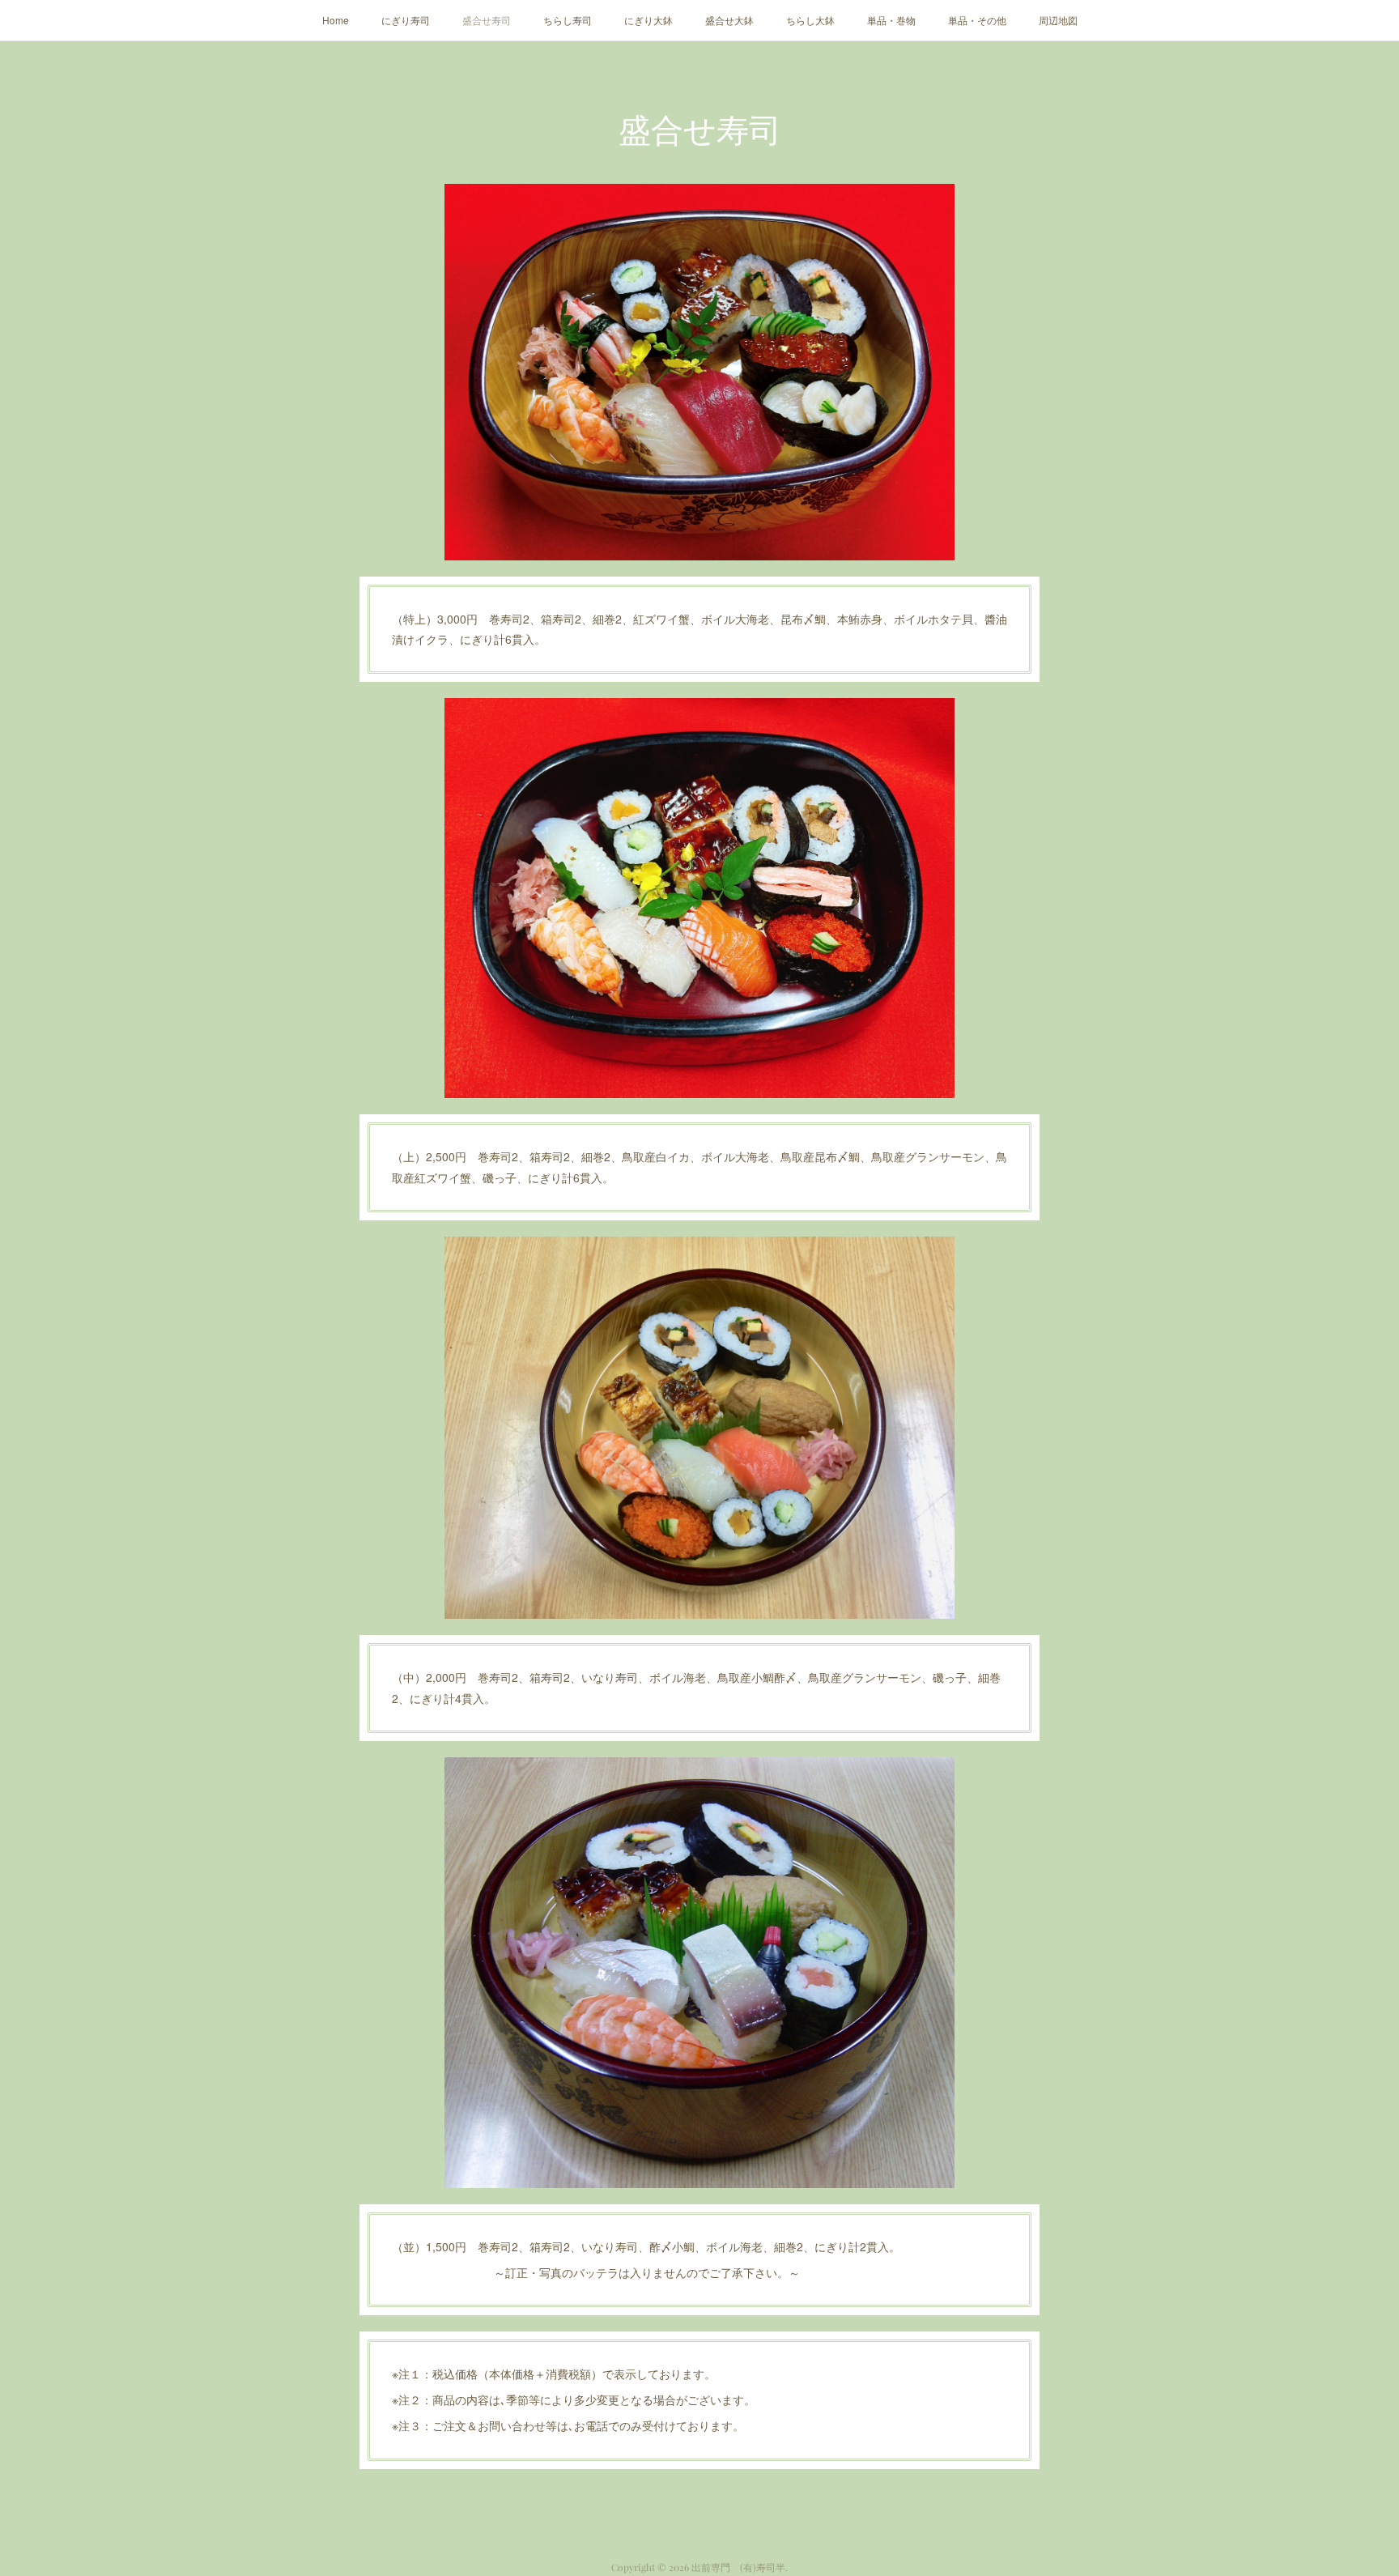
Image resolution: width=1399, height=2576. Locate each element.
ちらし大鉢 (810, 20)
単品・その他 (977, 20)
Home (336, 20)
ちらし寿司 (568, 20)
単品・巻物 (891, 20)
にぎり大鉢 (648, 20)
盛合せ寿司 (487, 20)
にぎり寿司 (406, 20)
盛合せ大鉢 (729, 20)
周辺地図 (1058, 20)
